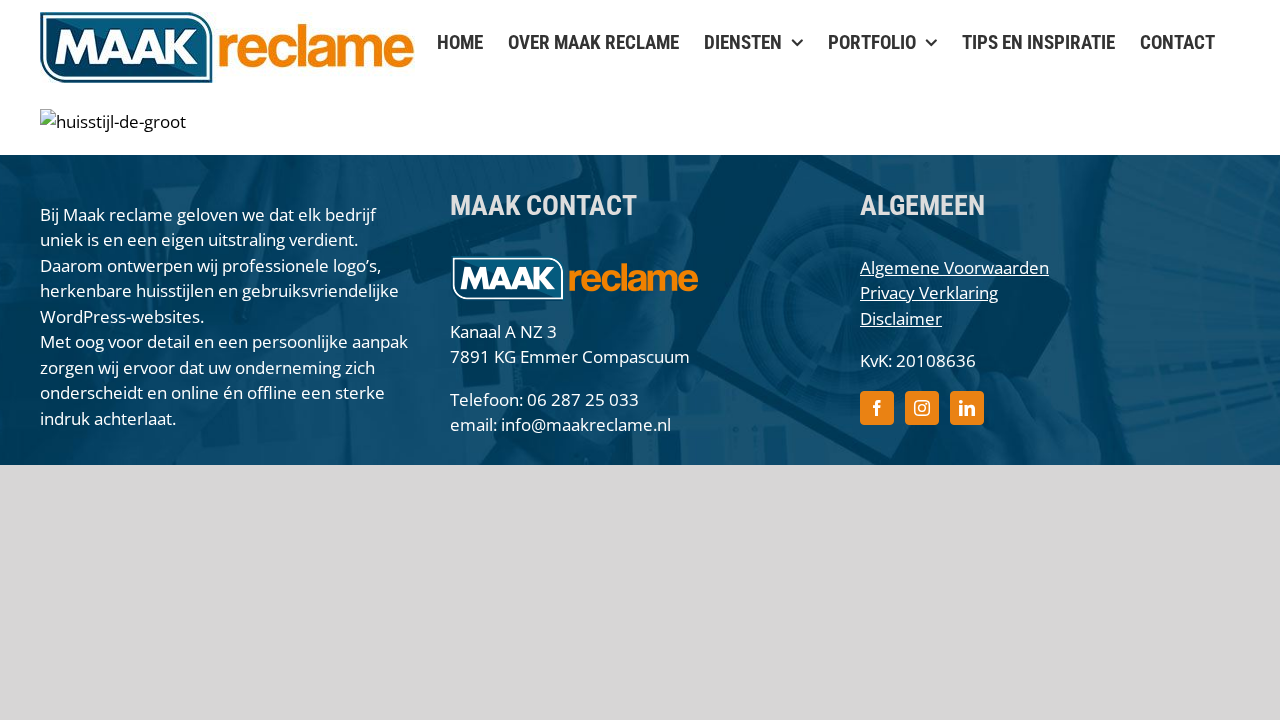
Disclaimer (901, 318)
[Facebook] (877, 408)
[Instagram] (922, 408)
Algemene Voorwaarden (954, 267)
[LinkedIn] (967, 408)
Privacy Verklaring (929, 292)
